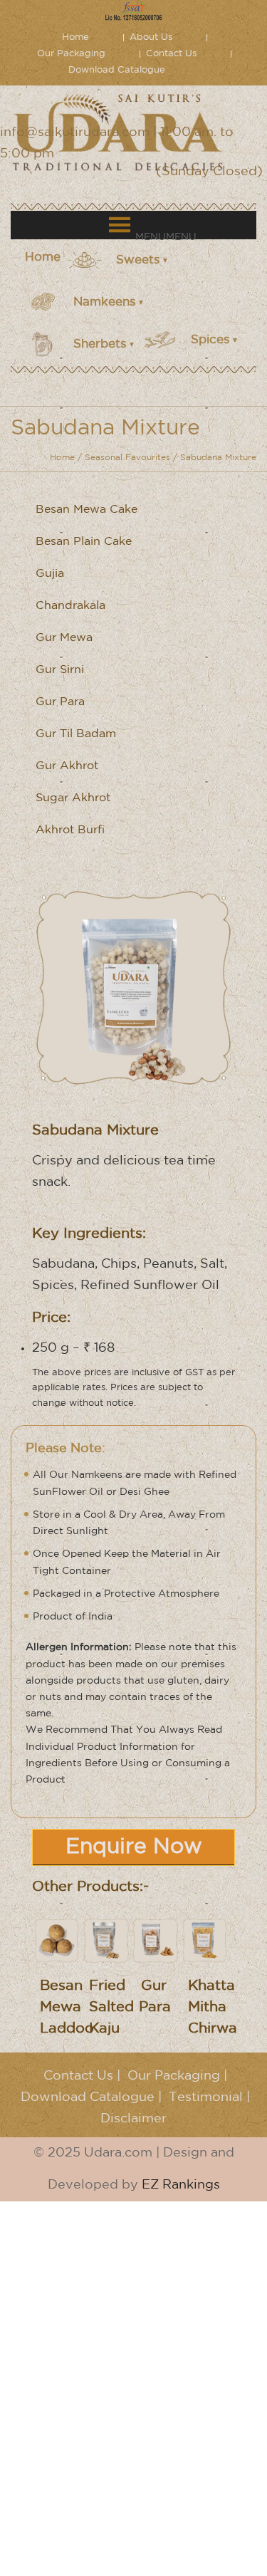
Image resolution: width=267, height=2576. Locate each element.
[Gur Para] (155, 1940)
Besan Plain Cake (84, 542)
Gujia (50, 574)
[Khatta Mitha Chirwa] (205, 1940)
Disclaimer (133, 2119)
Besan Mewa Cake (87, 510)
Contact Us (171, 54)
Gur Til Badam (76, 734)
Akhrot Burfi (70, 830)
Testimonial (206, 2097)
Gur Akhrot (67, 766)
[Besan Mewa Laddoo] (57, 1940)
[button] (166, 237)
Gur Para (60, 702)
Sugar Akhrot (73, 798)
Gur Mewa (64, 638)
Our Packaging (71, 54)
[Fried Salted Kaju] (106, 1940)
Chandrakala (70, 606)
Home (75, 37)
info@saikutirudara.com (75, 132)
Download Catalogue (117, 70)
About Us (151, 37)
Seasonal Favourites (127, 458)
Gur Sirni (60, 670)
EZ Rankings (181, 2185)
